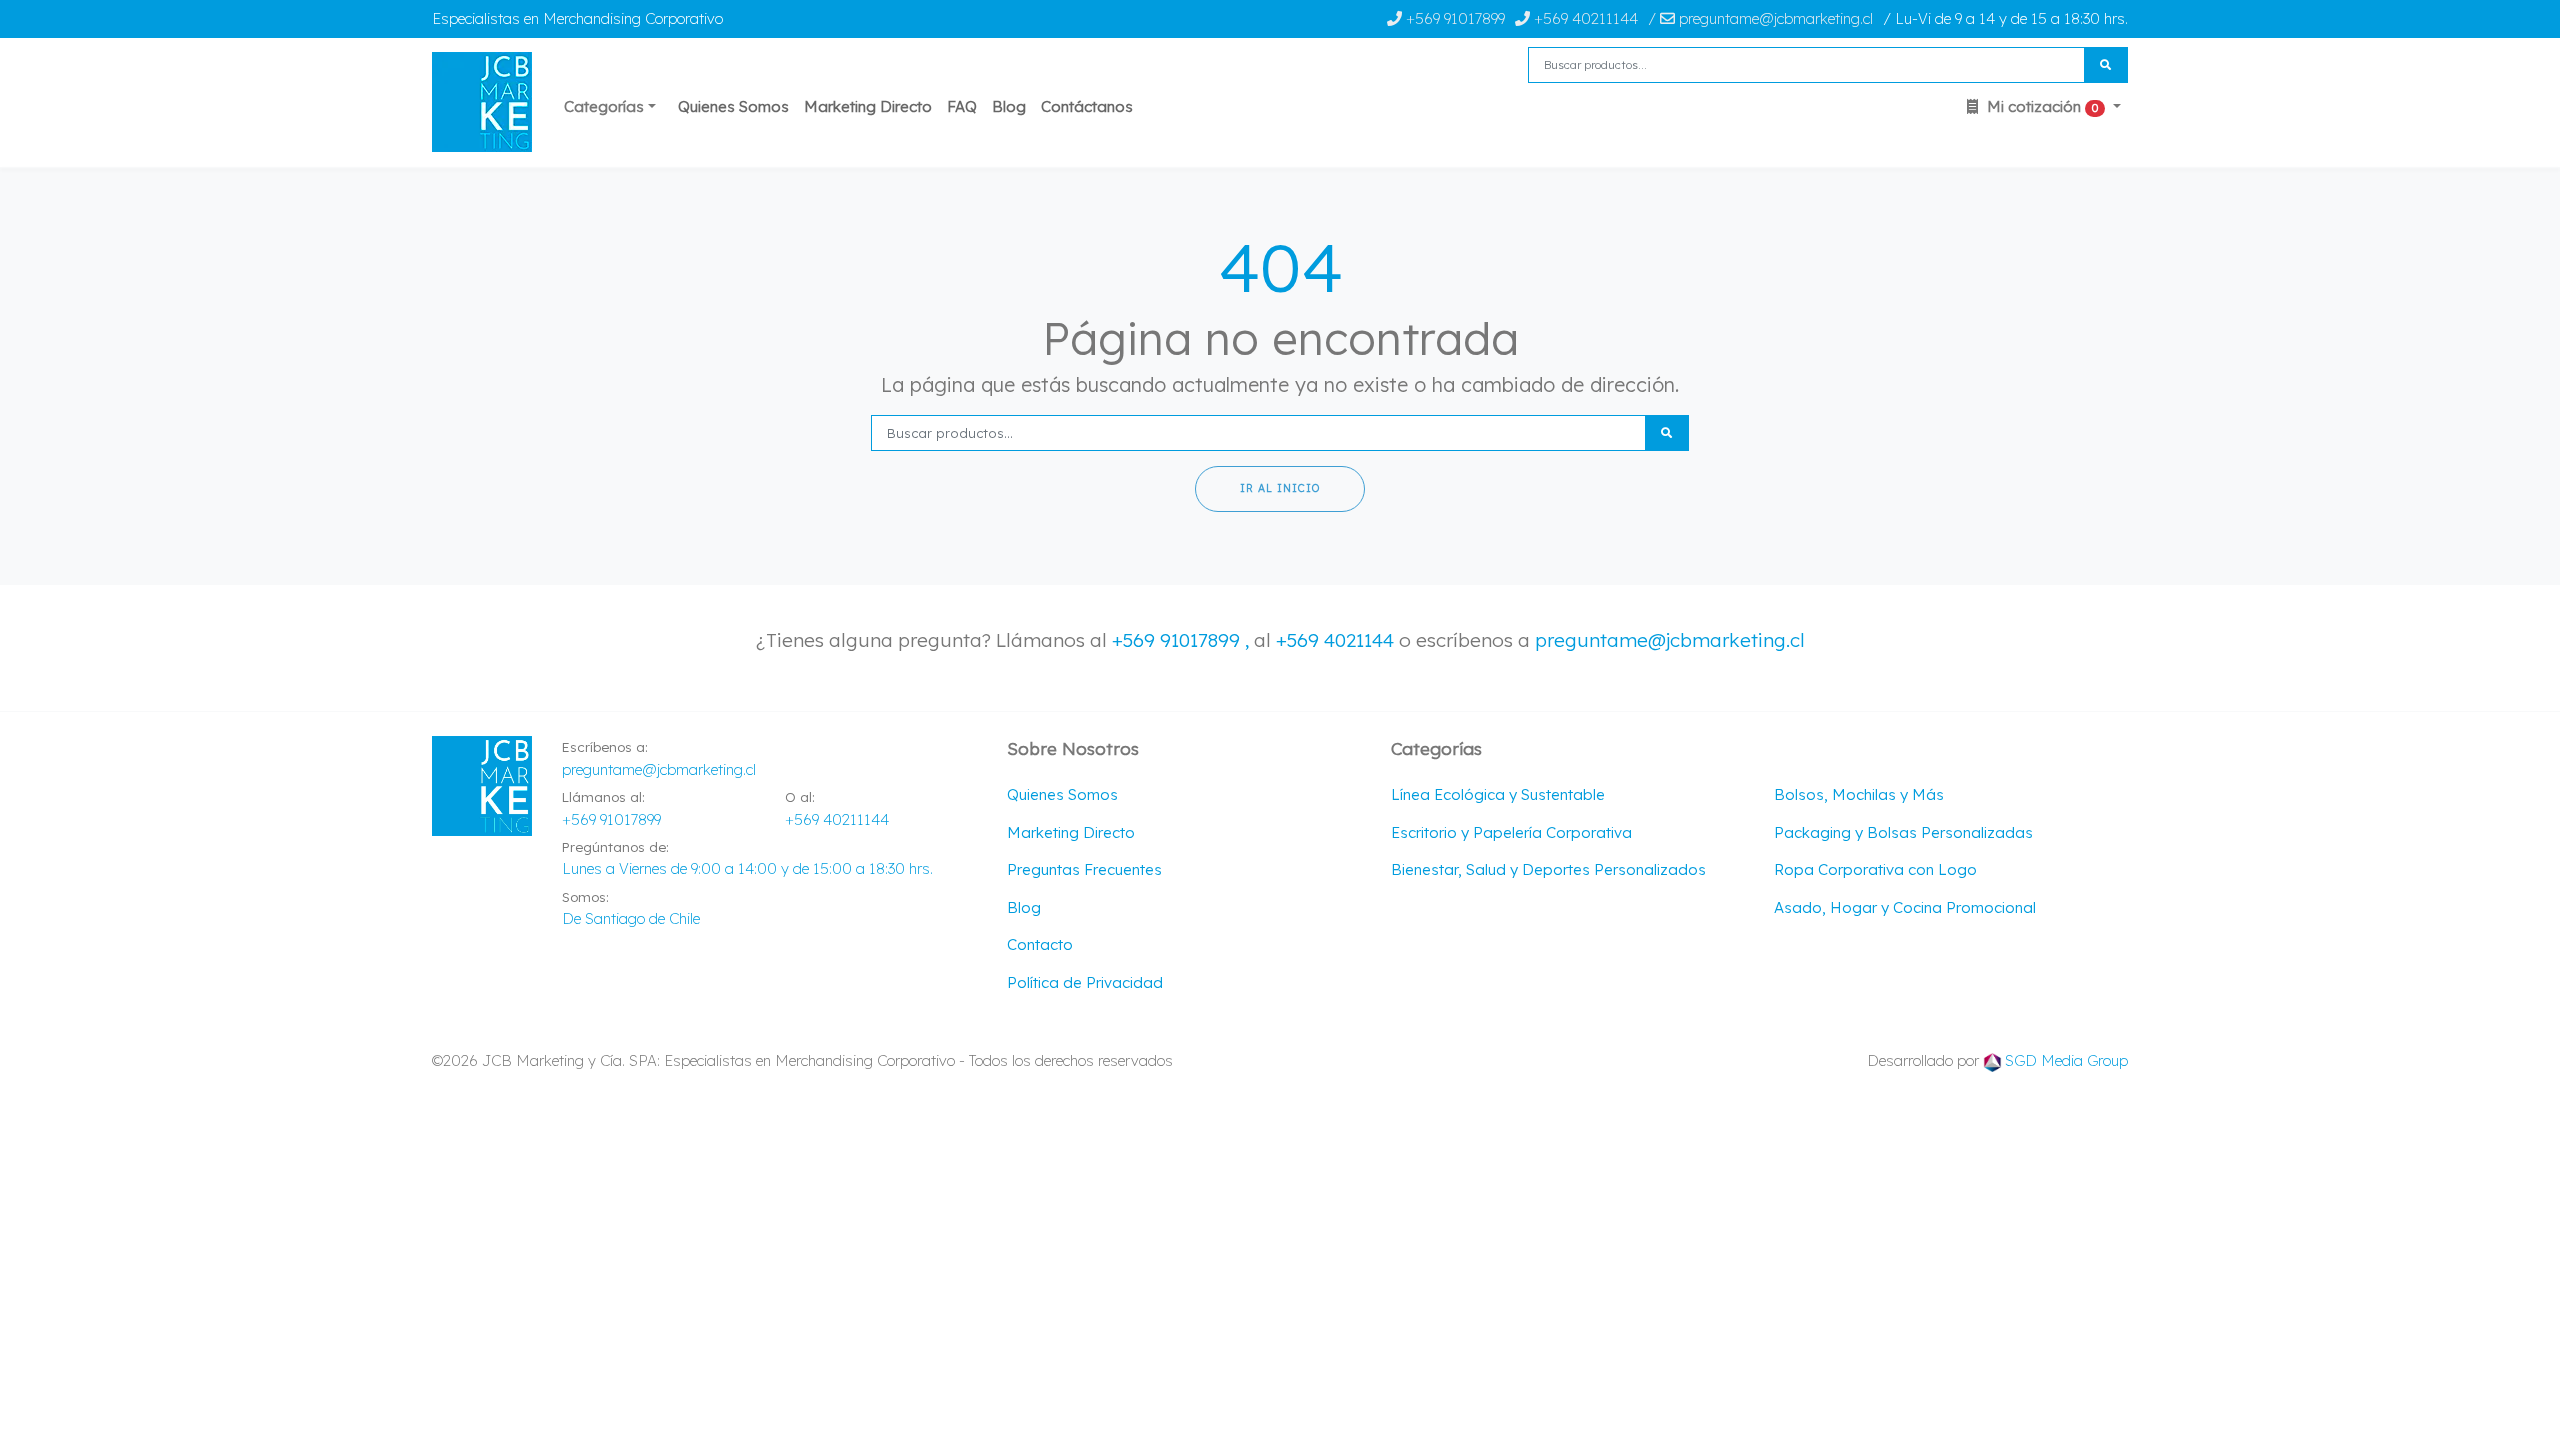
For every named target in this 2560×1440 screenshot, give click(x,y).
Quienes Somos (733, 106)
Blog (1009, 106)
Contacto (1040, 944)
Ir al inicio (1280, 488)
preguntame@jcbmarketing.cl (1670, 640)
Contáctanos (1087, 106)
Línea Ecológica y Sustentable (1498, 794)
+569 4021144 (1335, 640)
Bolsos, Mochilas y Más (1859, 794)
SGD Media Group (2066, 1060)
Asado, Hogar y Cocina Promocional (1905, 907)
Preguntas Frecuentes (1084, 869)
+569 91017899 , (1183, 640)
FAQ (962, 106)
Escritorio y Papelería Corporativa (1511, 832)
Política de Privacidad (1085, 982)
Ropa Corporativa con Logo (1875, 869)
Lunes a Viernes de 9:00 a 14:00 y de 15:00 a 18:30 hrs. (747, 868)
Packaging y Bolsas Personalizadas (1903, 832)
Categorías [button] (604, 106)
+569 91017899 (1453, 18)
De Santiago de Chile (631, 918)
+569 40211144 (1584, 18)
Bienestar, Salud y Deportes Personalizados (1548, 869)
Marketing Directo (868, 106)
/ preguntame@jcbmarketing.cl (1760, 18)
